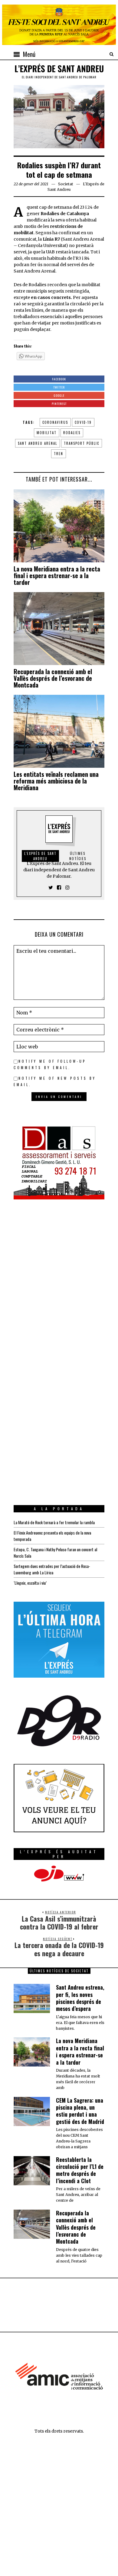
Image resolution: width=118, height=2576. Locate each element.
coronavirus (55, 422)
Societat (66, 184)
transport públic (82, 443)
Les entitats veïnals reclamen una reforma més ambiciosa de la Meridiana (56, 781)
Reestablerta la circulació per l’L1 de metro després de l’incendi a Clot (80, 2170)
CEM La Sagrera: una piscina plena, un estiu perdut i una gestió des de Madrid (80, 2111)
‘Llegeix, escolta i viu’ (30, 1583)
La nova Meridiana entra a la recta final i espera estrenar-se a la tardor (57, 575)
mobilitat (47, 433)
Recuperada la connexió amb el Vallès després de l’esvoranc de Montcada (53, 678)
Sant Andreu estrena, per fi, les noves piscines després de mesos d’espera (80, 1998)
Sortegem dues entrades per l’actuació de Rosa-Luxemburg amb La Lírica (52, 1569)
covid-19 (83, 422)
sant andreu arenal (38, 443)
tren (59, 454)
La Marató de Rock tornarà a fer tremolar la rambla (54, 1522)
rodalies (72, 433)
